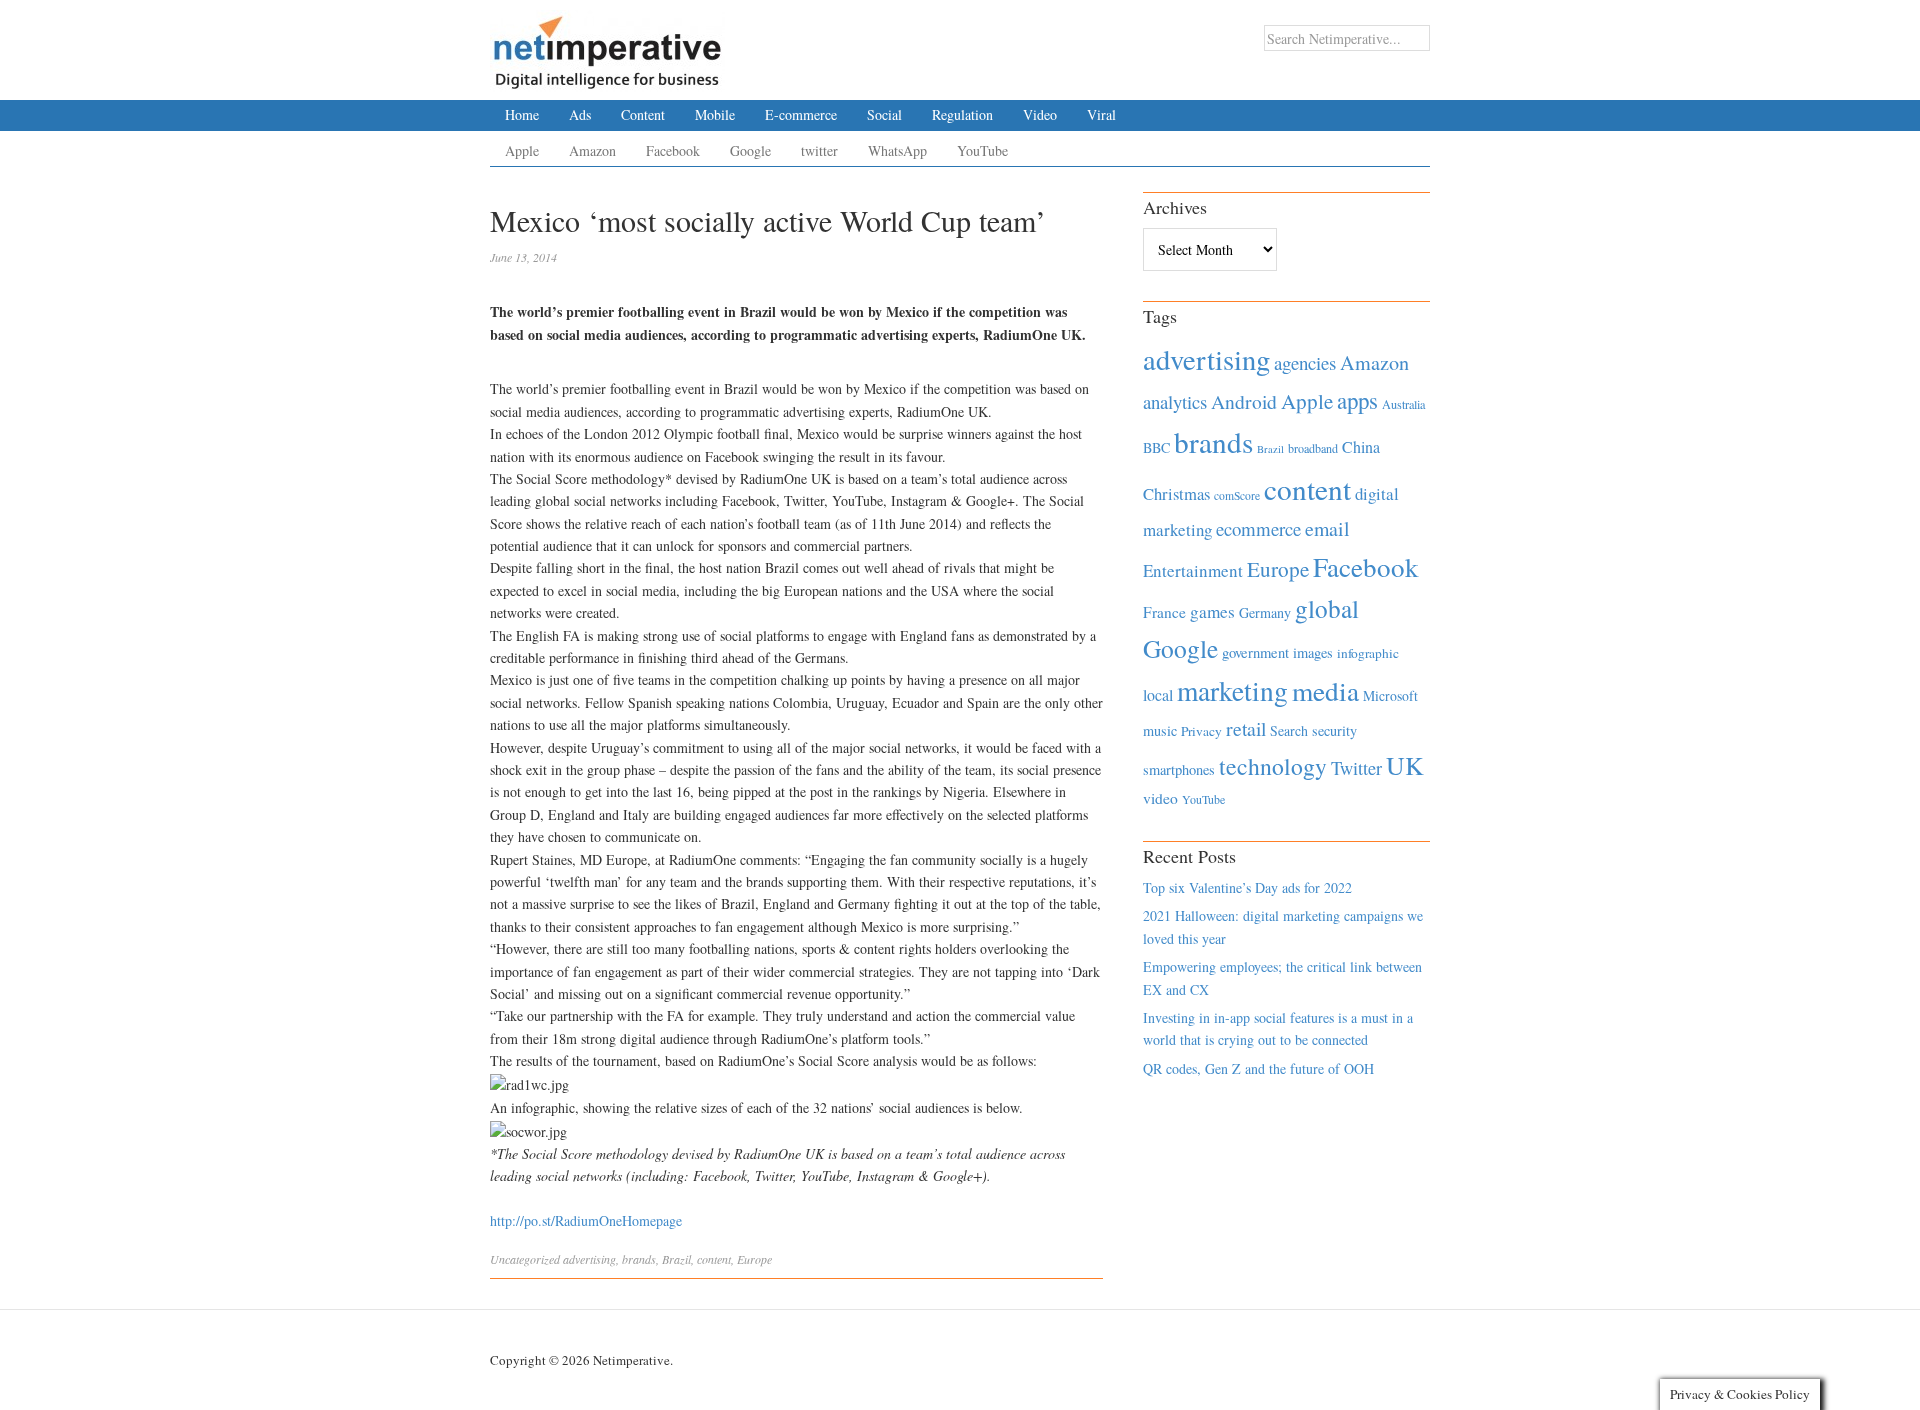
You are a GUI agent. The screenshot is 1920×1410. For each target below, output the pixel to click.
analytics (1175, 401)
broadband (1313, 448)
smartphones (1179, 769)
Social (884, 114)
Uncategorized (525, 1259)
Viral (1101, 114)
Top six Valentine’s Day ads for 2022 (1247, 887)
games (1212, 611)
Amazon (592, 150)
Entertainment (1193, 570)
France (1164, 612)
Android (1244, 401)
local (1158, 694)
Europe (754, 1259)
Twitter (1356, 768)
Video (1040, 114)
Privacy (1201, 731)
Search (1289, 730)
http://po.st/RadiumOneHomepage (586, 1220)
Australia (1403, 404)
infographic (1368, 653)
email (1327, 528)
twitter (819, 150)
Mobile (715, 114)
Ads (580, 114)
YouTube (982, 150)
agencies (1305, 362)
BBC (1156, 447)
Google (750, 150)
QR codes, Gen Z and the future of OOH (1258, 1068)
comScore (1237, 495)
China (1361, 446)
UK (1405, 765)
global (1327, 608)
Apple (522, 150)
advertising (589, 1259)
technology (1273, 766)
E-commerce (801, 114)
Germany (1265, 612)
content (714, 1259)
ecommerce (1258, 528)
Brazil (676, 1259)
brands (639, 1259)
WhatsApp (897, 150)
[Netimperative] (607, 45)
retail (1246, 728)
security (1334, 730)
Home (522, 114)
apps (1357, 400)
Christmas (1176, 493)
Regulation (962, 114)
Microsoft (1390, 695)
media (1325, 690)
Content (643, 114)
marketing (1232, 690)
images (1313, 652)
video (1160, 798)
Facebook (673, 150)
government (1255, 652)
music (1160, 730)
